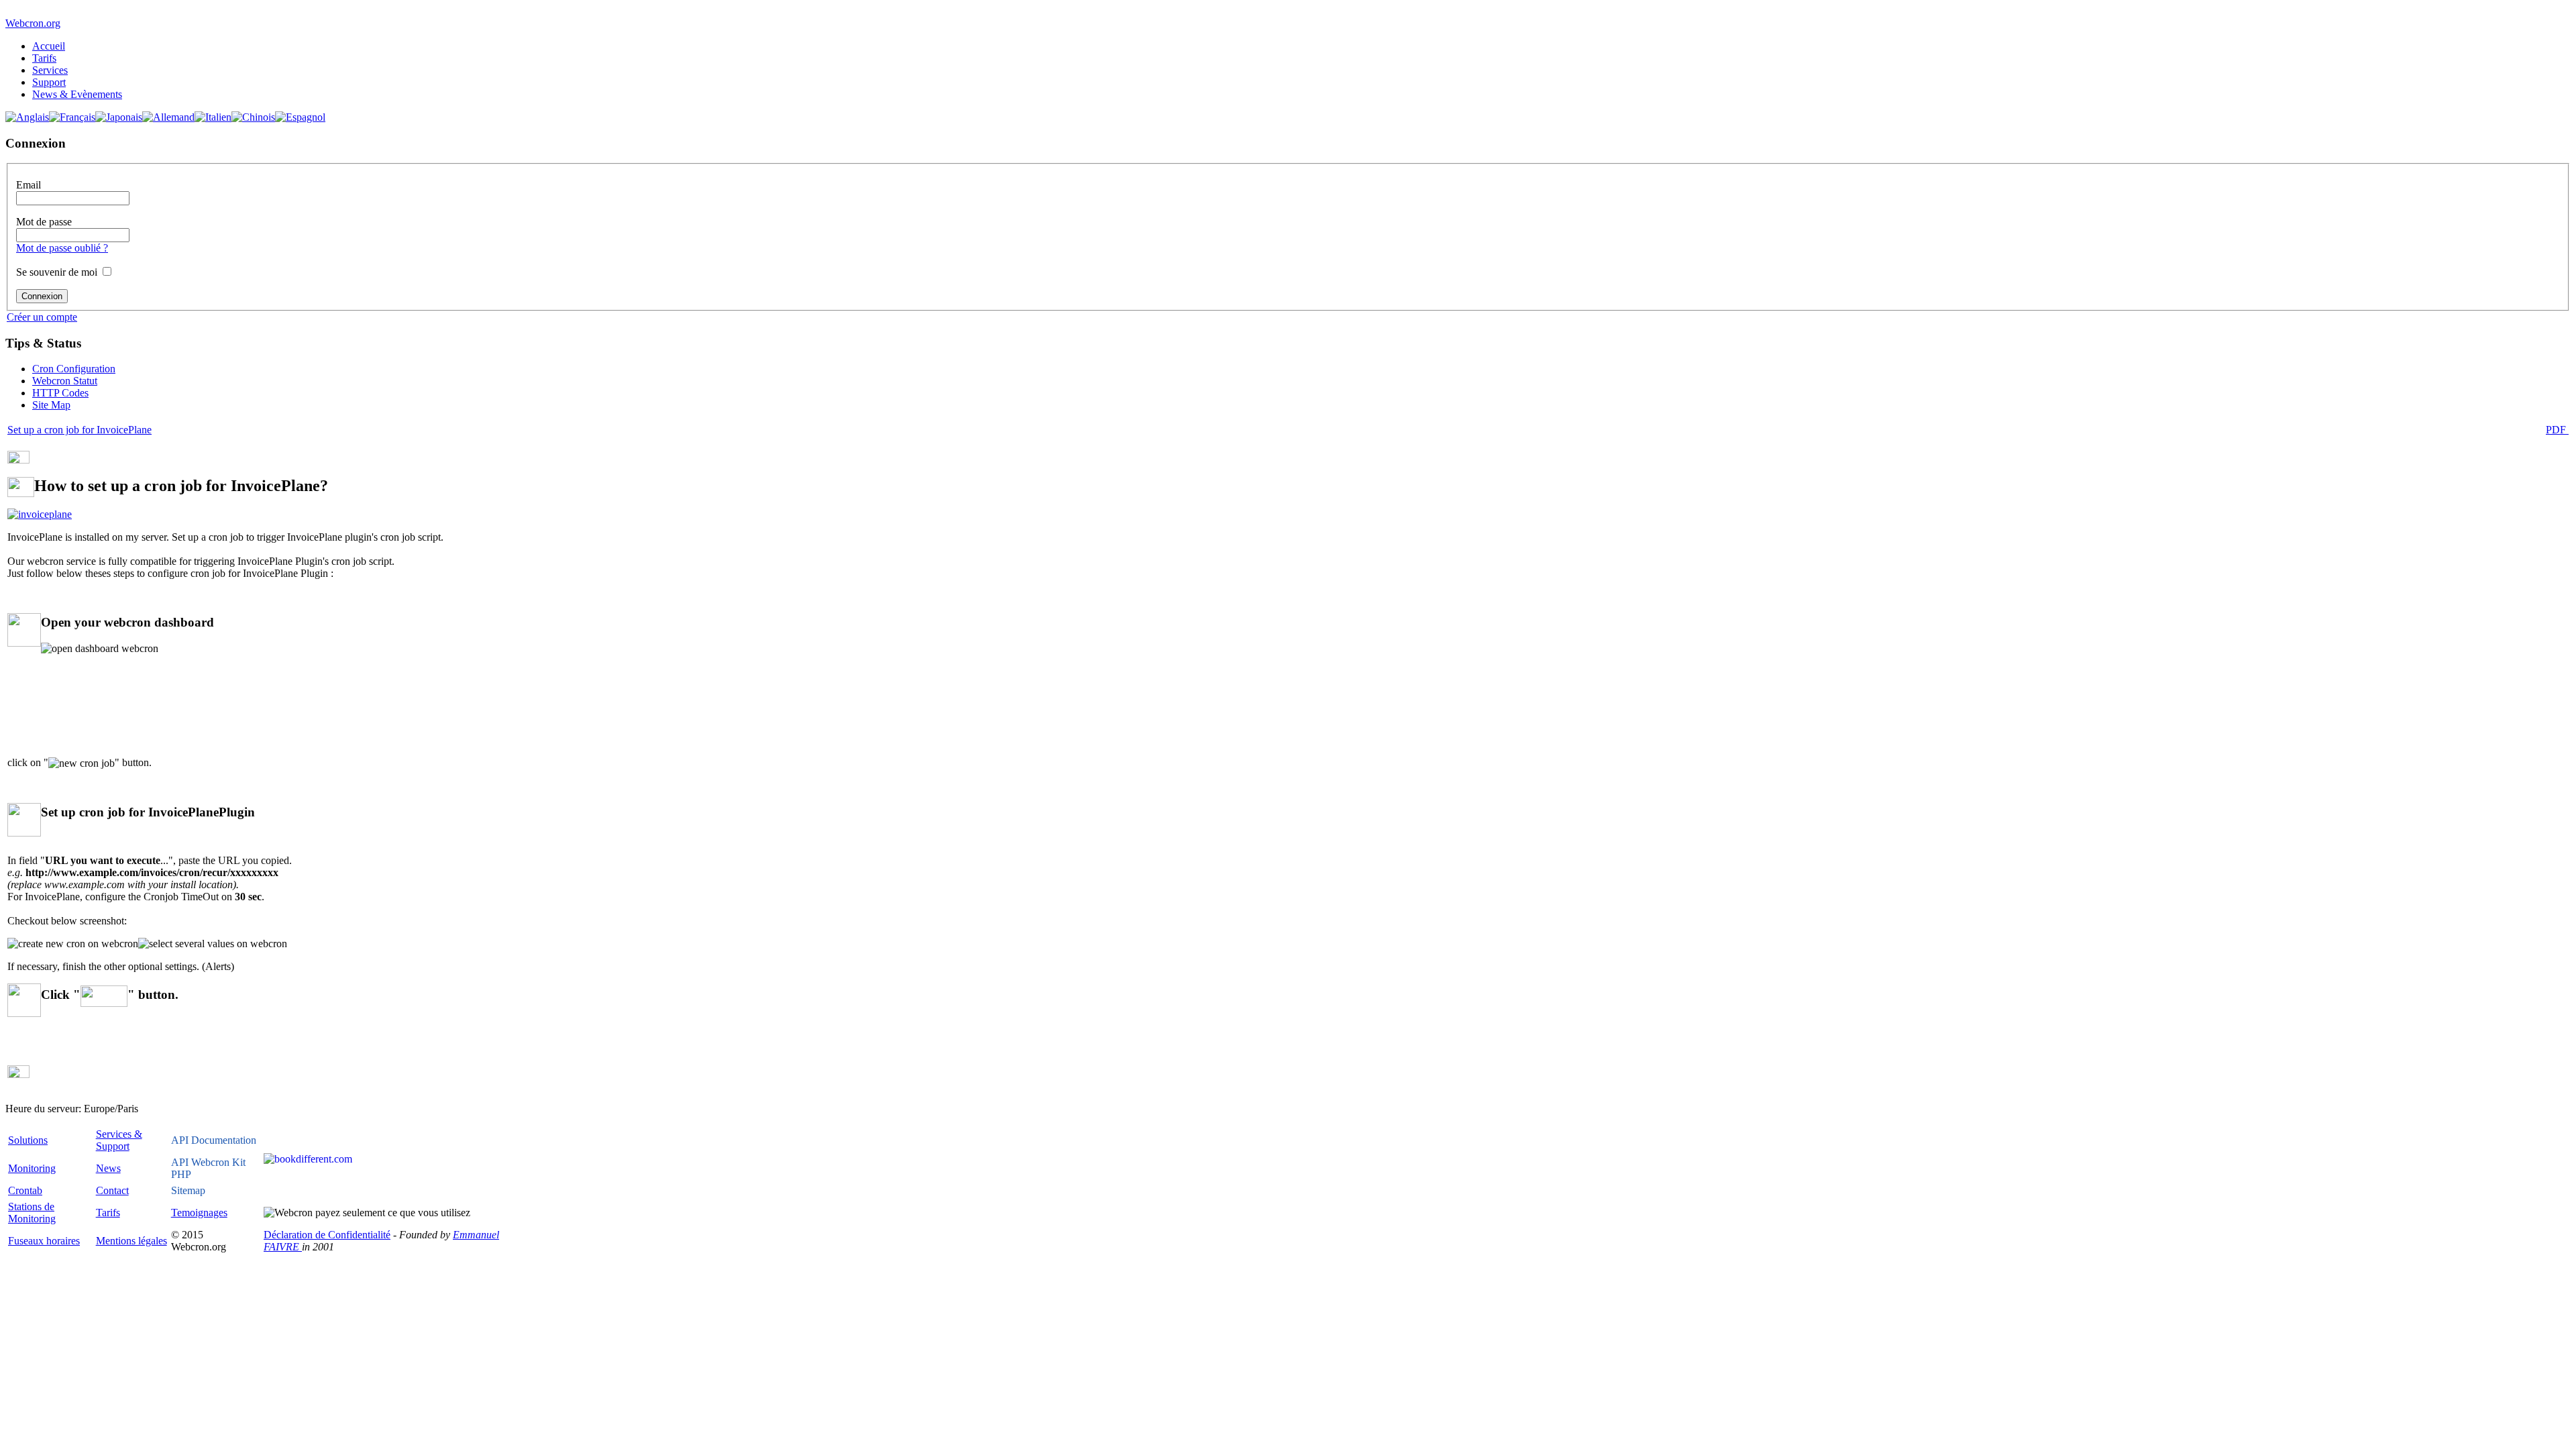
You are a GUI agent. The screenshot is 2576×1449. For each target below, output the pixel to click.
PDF (2557, 430)
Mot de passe (44, 222)
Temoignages (199, 1213)
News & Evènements (77, 94)
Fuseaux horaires (44, 1241)
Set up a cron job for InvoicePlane (79, 430)
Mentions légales (131, 1241)
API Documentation (214, 1140)
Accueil (49, 46)
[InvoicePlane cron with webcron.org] (40, 514)
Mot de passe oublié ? (62, 248)
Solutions (28, 1140)
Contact (112, 1190)
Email (29, 185)
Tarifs (44, 58)
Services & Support (119, 1140)
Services (50, 70)
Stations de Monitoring (32, 1213)
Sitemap (188, 1190)
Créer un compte (42, 317)
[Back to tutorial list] (18, 460)
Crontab (25, 1190)
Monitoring (32, 1168)
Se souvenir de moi (57, 272)
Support (49, 82)
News (108, 1168)
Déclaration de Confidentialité (327, 1235)
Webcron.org (33, 23)
